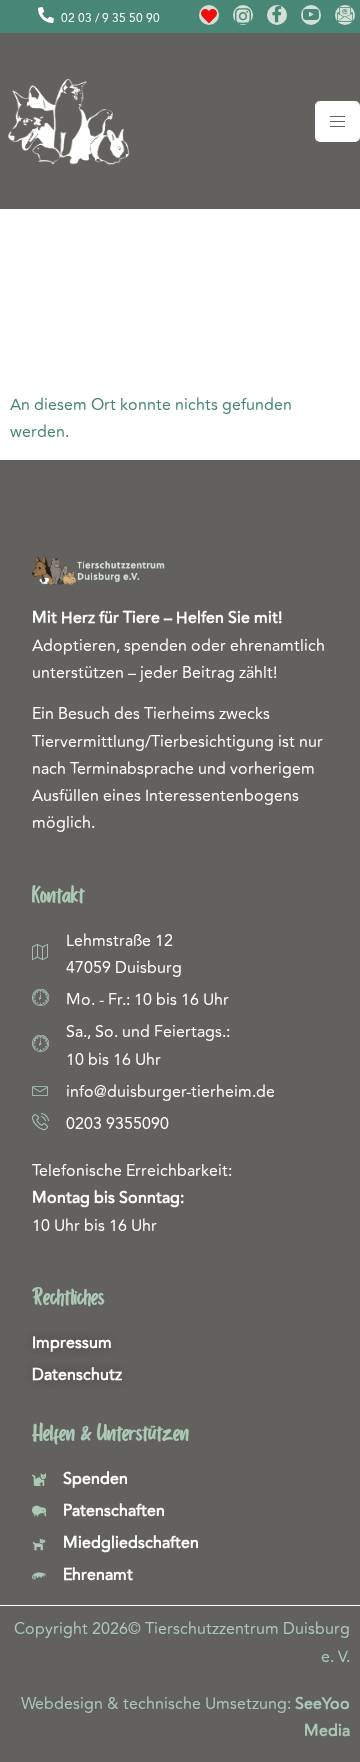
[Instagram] (243, 15)
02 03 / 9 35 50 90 (110, 18)
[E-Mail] (345, 15)
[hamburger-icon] (337, 121)
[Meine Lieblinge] (209, 15)
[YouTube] (311, 15)
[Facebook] (277, 15)
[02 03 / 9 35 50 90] (46, 15)
